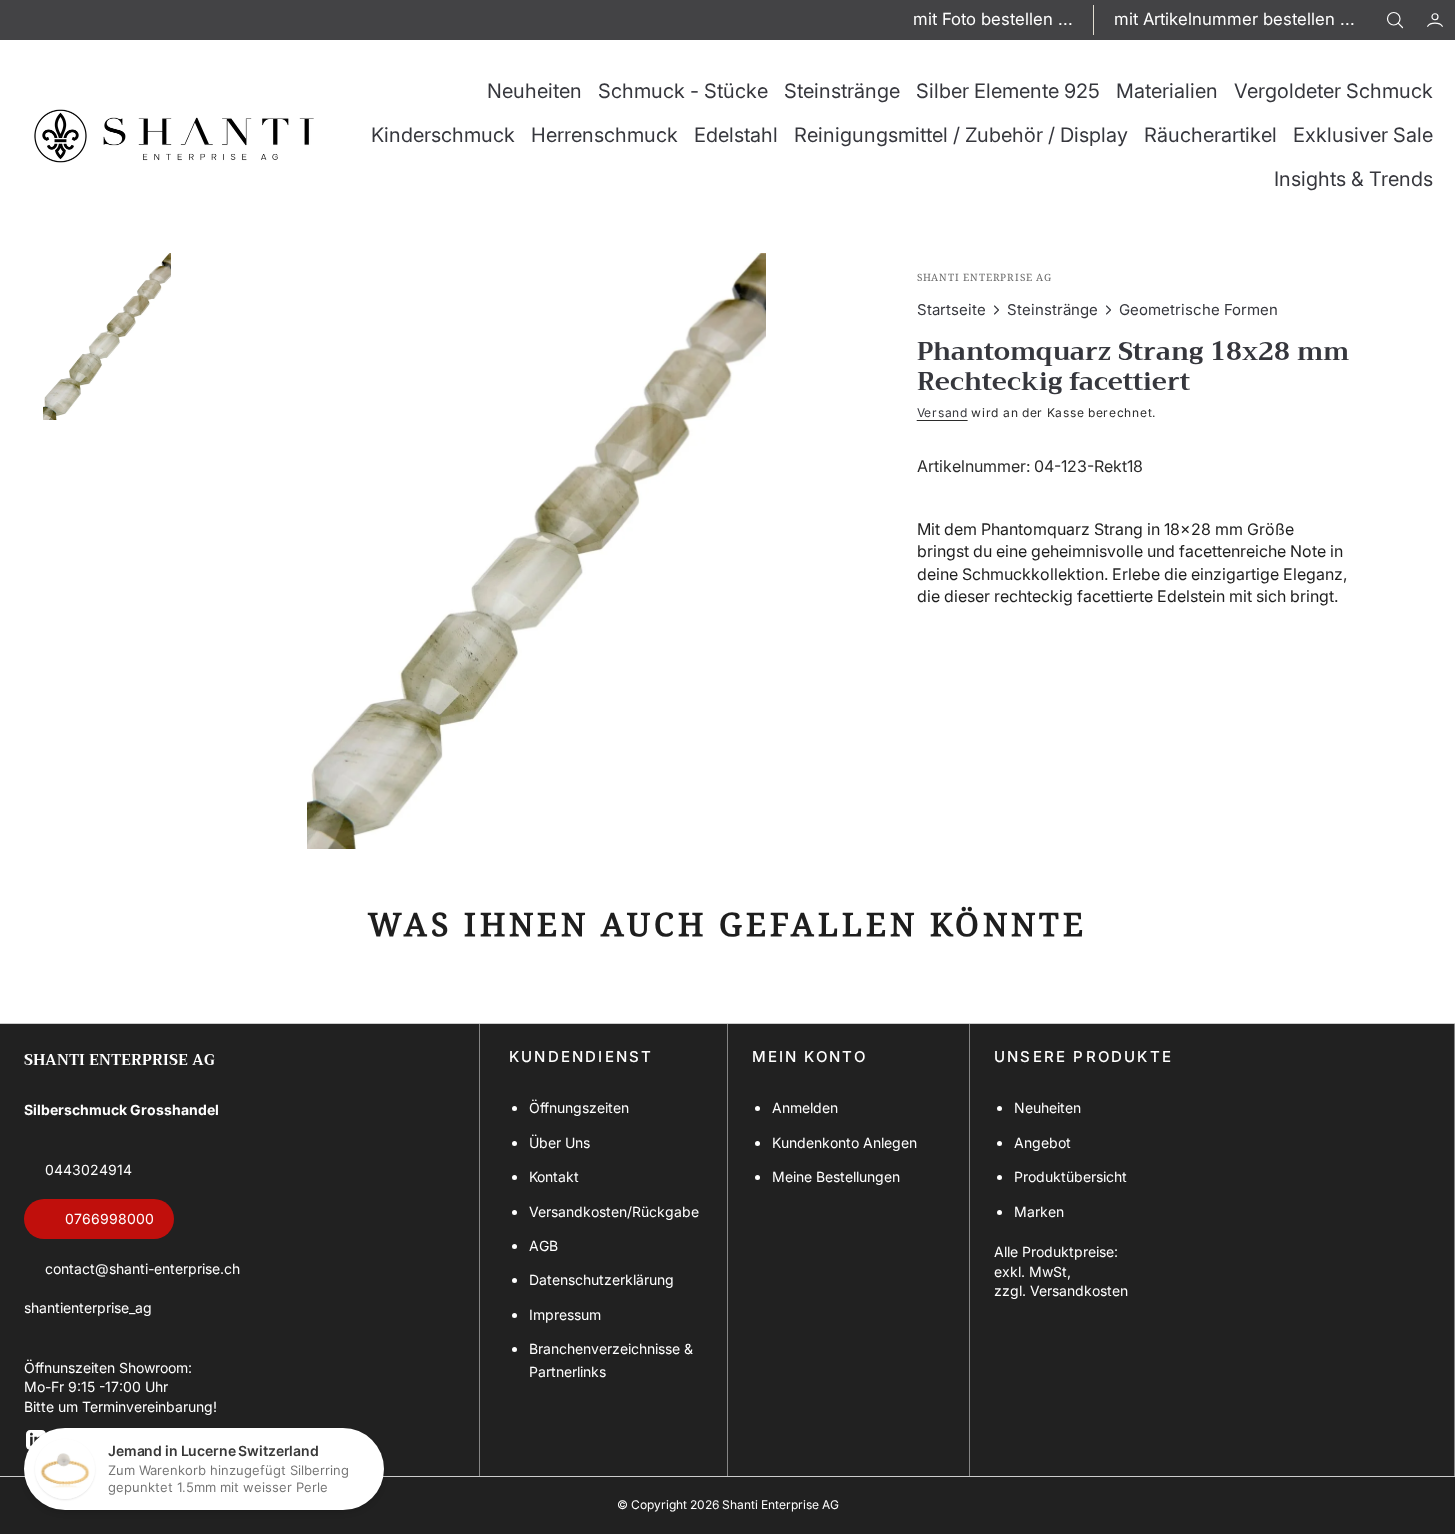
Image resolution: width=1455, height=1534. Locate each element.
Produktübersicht (1070, 1176)
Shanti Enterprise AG (780, 1504)
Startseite (951, 309)
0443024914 (88, 1169)
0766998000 (109, 1218)
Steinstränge (1052, 309)
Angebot (1042, 1142)
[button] (1435, 20)
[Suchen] (1395, 20)
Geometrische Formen (1198, 309)
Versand (942, 412)
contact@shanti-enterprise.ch (142, 1268)
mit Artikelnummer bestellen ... (1234, 19)
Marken (1039, 1211)
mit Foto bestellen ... (993, 19)
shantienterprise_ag (88, 1307)
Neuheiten (1047, 1107)
